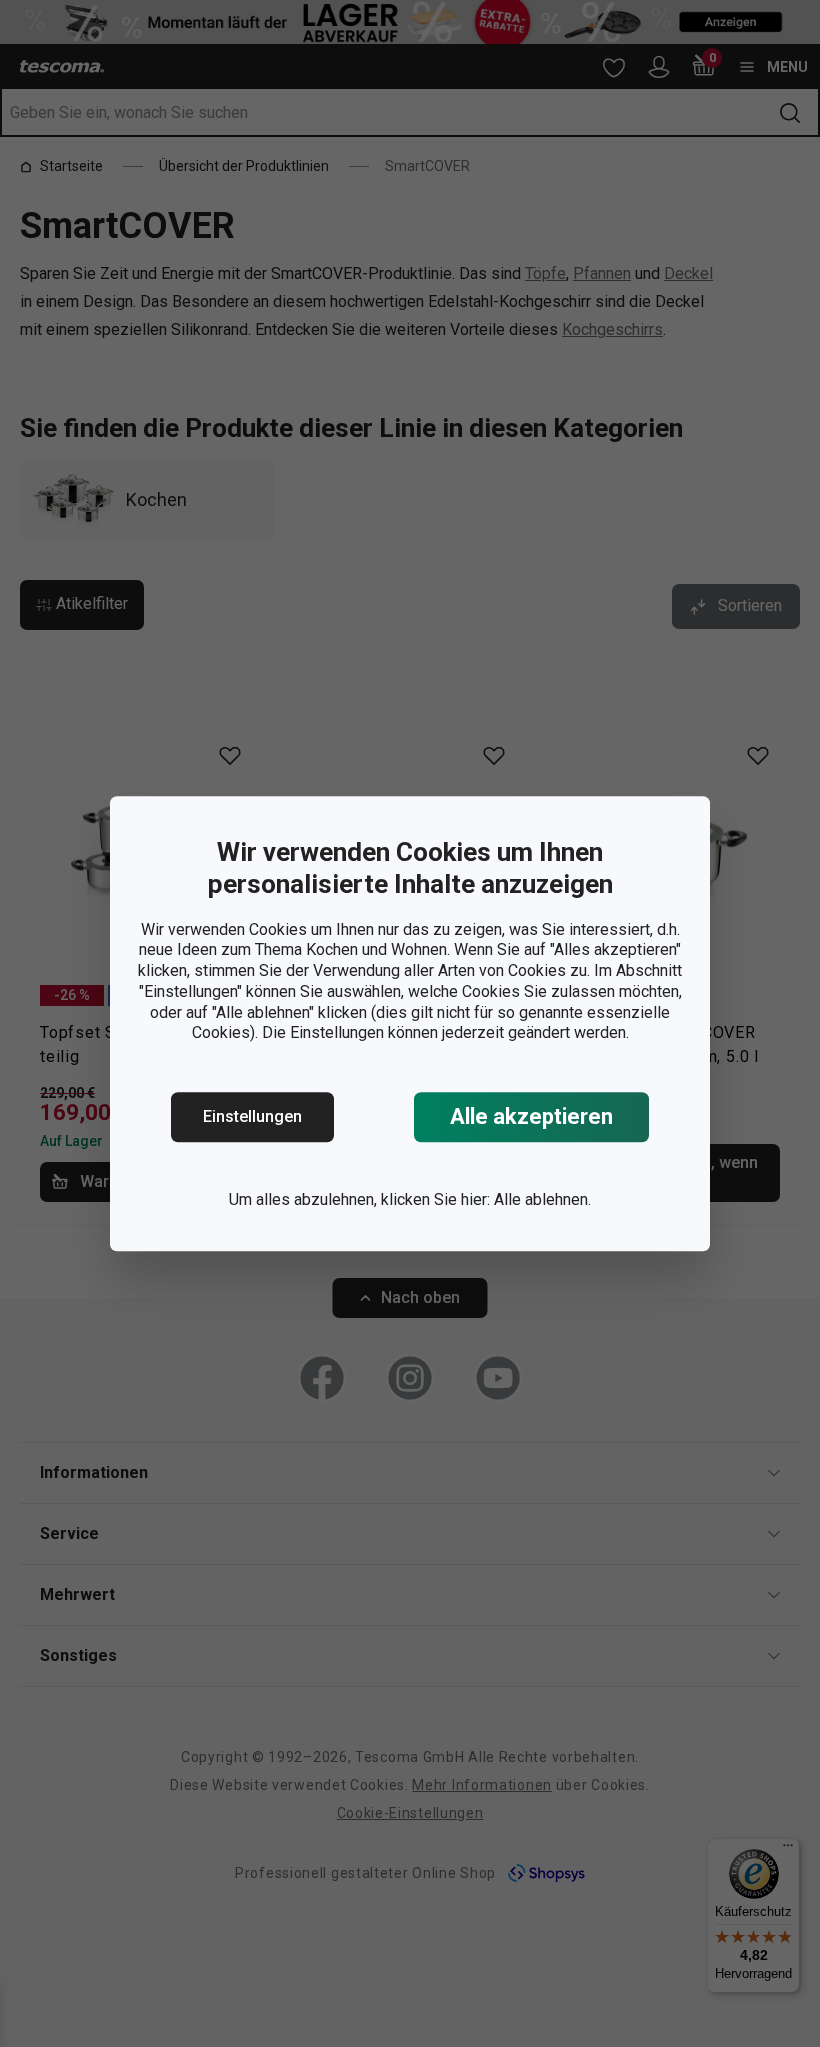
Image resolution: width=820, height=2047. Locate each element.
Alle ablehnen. (542, 1199)
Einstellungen (252, 1116)
